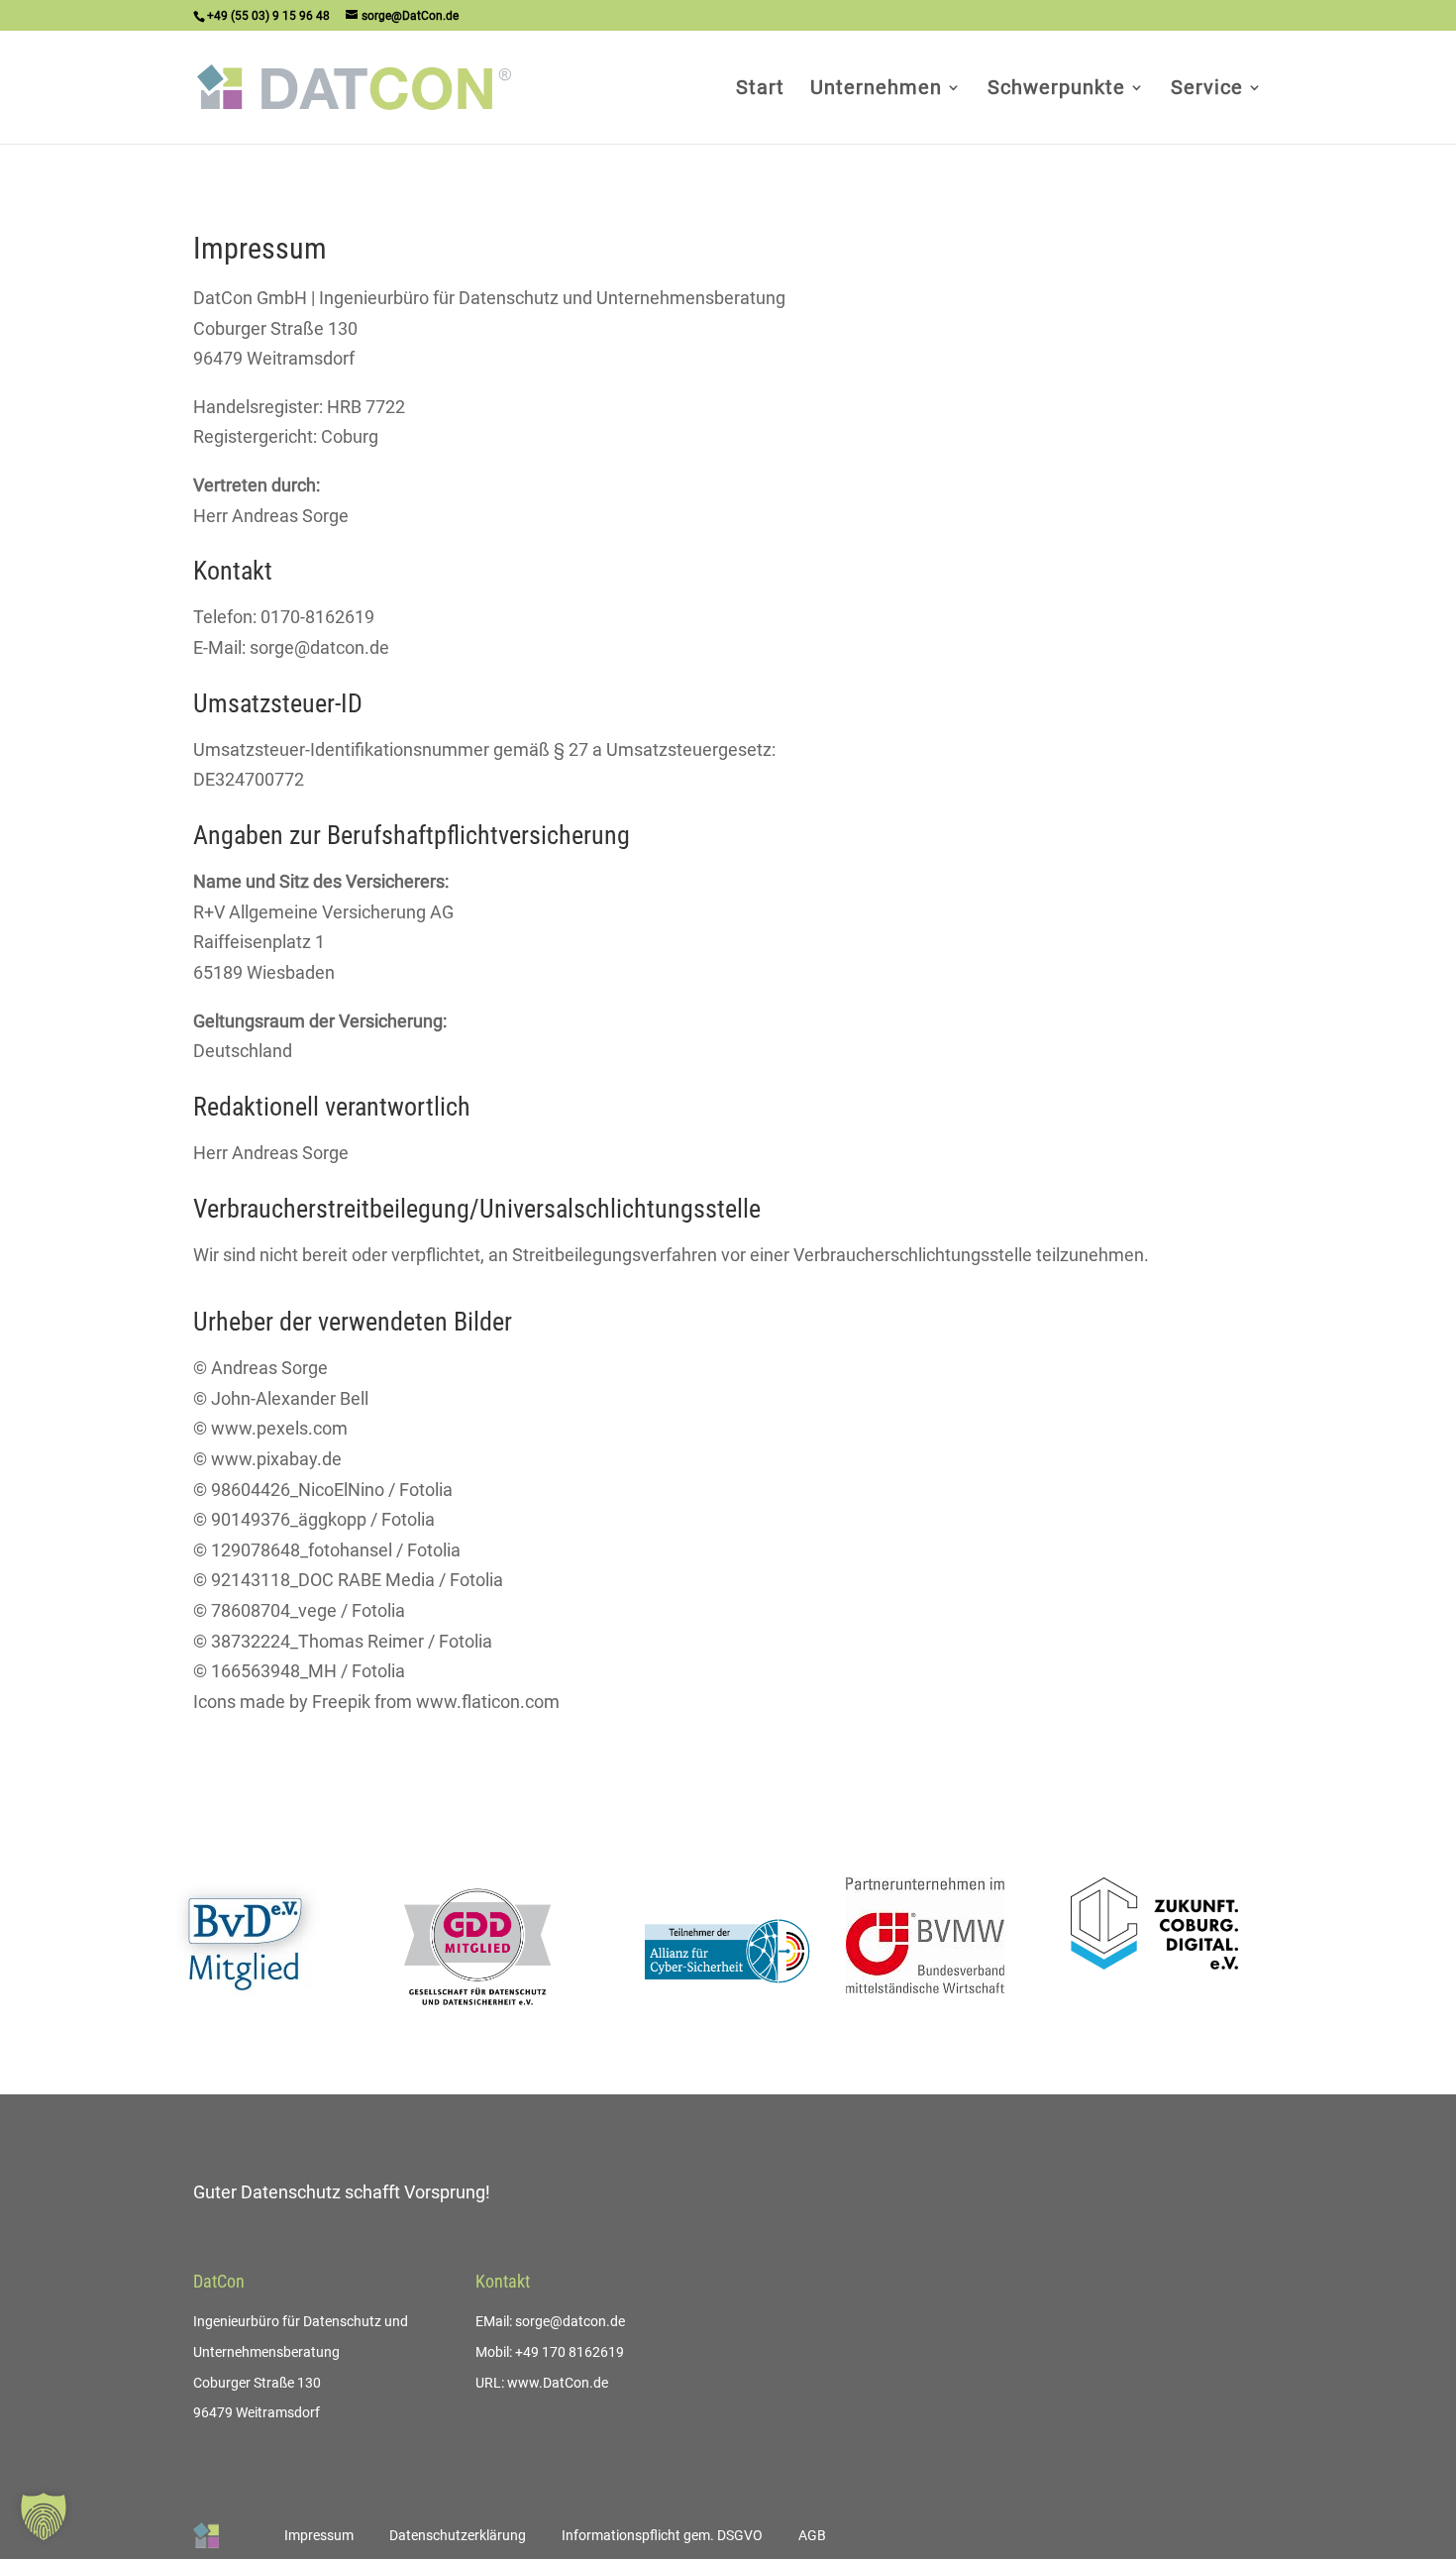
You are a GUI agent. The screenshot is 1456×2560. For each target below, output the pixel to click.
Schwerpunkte (1056, 90)
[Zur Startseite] (206, 2535)
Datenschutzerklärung (458, 2535)
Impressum (319, 2535)
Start (760, 90)
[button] (44, 2516)
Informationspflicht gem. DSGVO (662, 2535)
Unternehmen (876, 90)
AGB (812, 2535)
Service (1207, 90)
